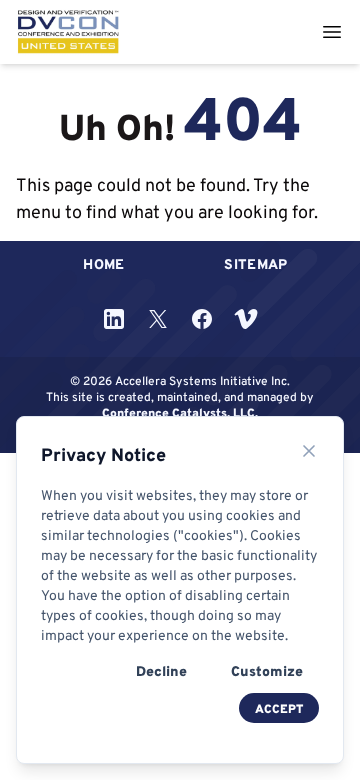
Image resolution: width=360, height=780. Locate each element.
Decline (161, 671)
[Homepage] (68, 32)
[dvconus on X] (158, 319)
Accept (279, 708)
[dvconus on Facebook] (202, 319)
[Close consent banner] (309, 451)
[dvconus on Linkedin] (114, 319)
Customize (267, 671)
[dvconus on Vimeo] (246, 319)
